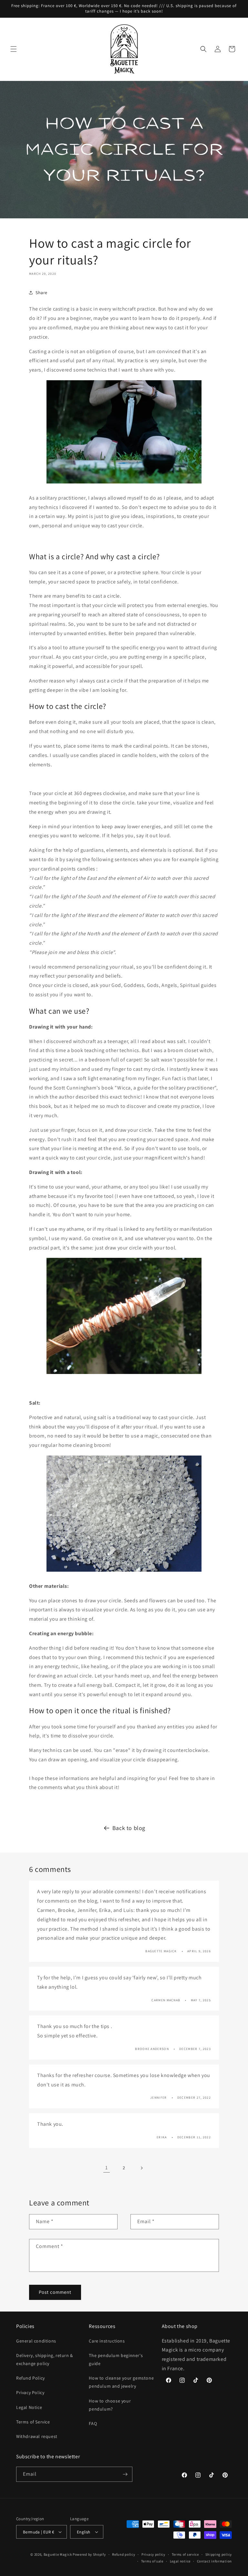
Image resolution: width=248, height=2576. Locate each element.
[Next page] (141, 2168)
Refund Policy (31, 2378)
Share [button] (41, 293)
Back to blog (129, 1828)
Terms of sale (152, 2561)
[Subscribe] (125, 2474)
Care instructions (107, 2341)
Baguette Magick (58, 2554)
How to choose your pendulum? (110, 2405)
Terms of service (185, 2554)
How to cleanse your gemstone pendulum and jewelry (121, 2382)
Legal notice (180, 2561)
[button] (14, 49)
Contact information (214, 2561)
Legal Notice (29, 2407)
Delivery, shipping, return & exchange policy (45, 2359)
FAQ (93, 2423)
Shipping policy (219, 2554)
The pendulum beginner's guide (116, 2359)
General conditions (36, 2341)
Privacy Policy (30, 2392)
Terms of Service (33, 2422)
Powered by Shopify (89, 2554)
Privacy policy (153, 2554)
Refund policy (124, 2554)
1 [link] (107, 2168)
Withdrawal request (37, 2436)
